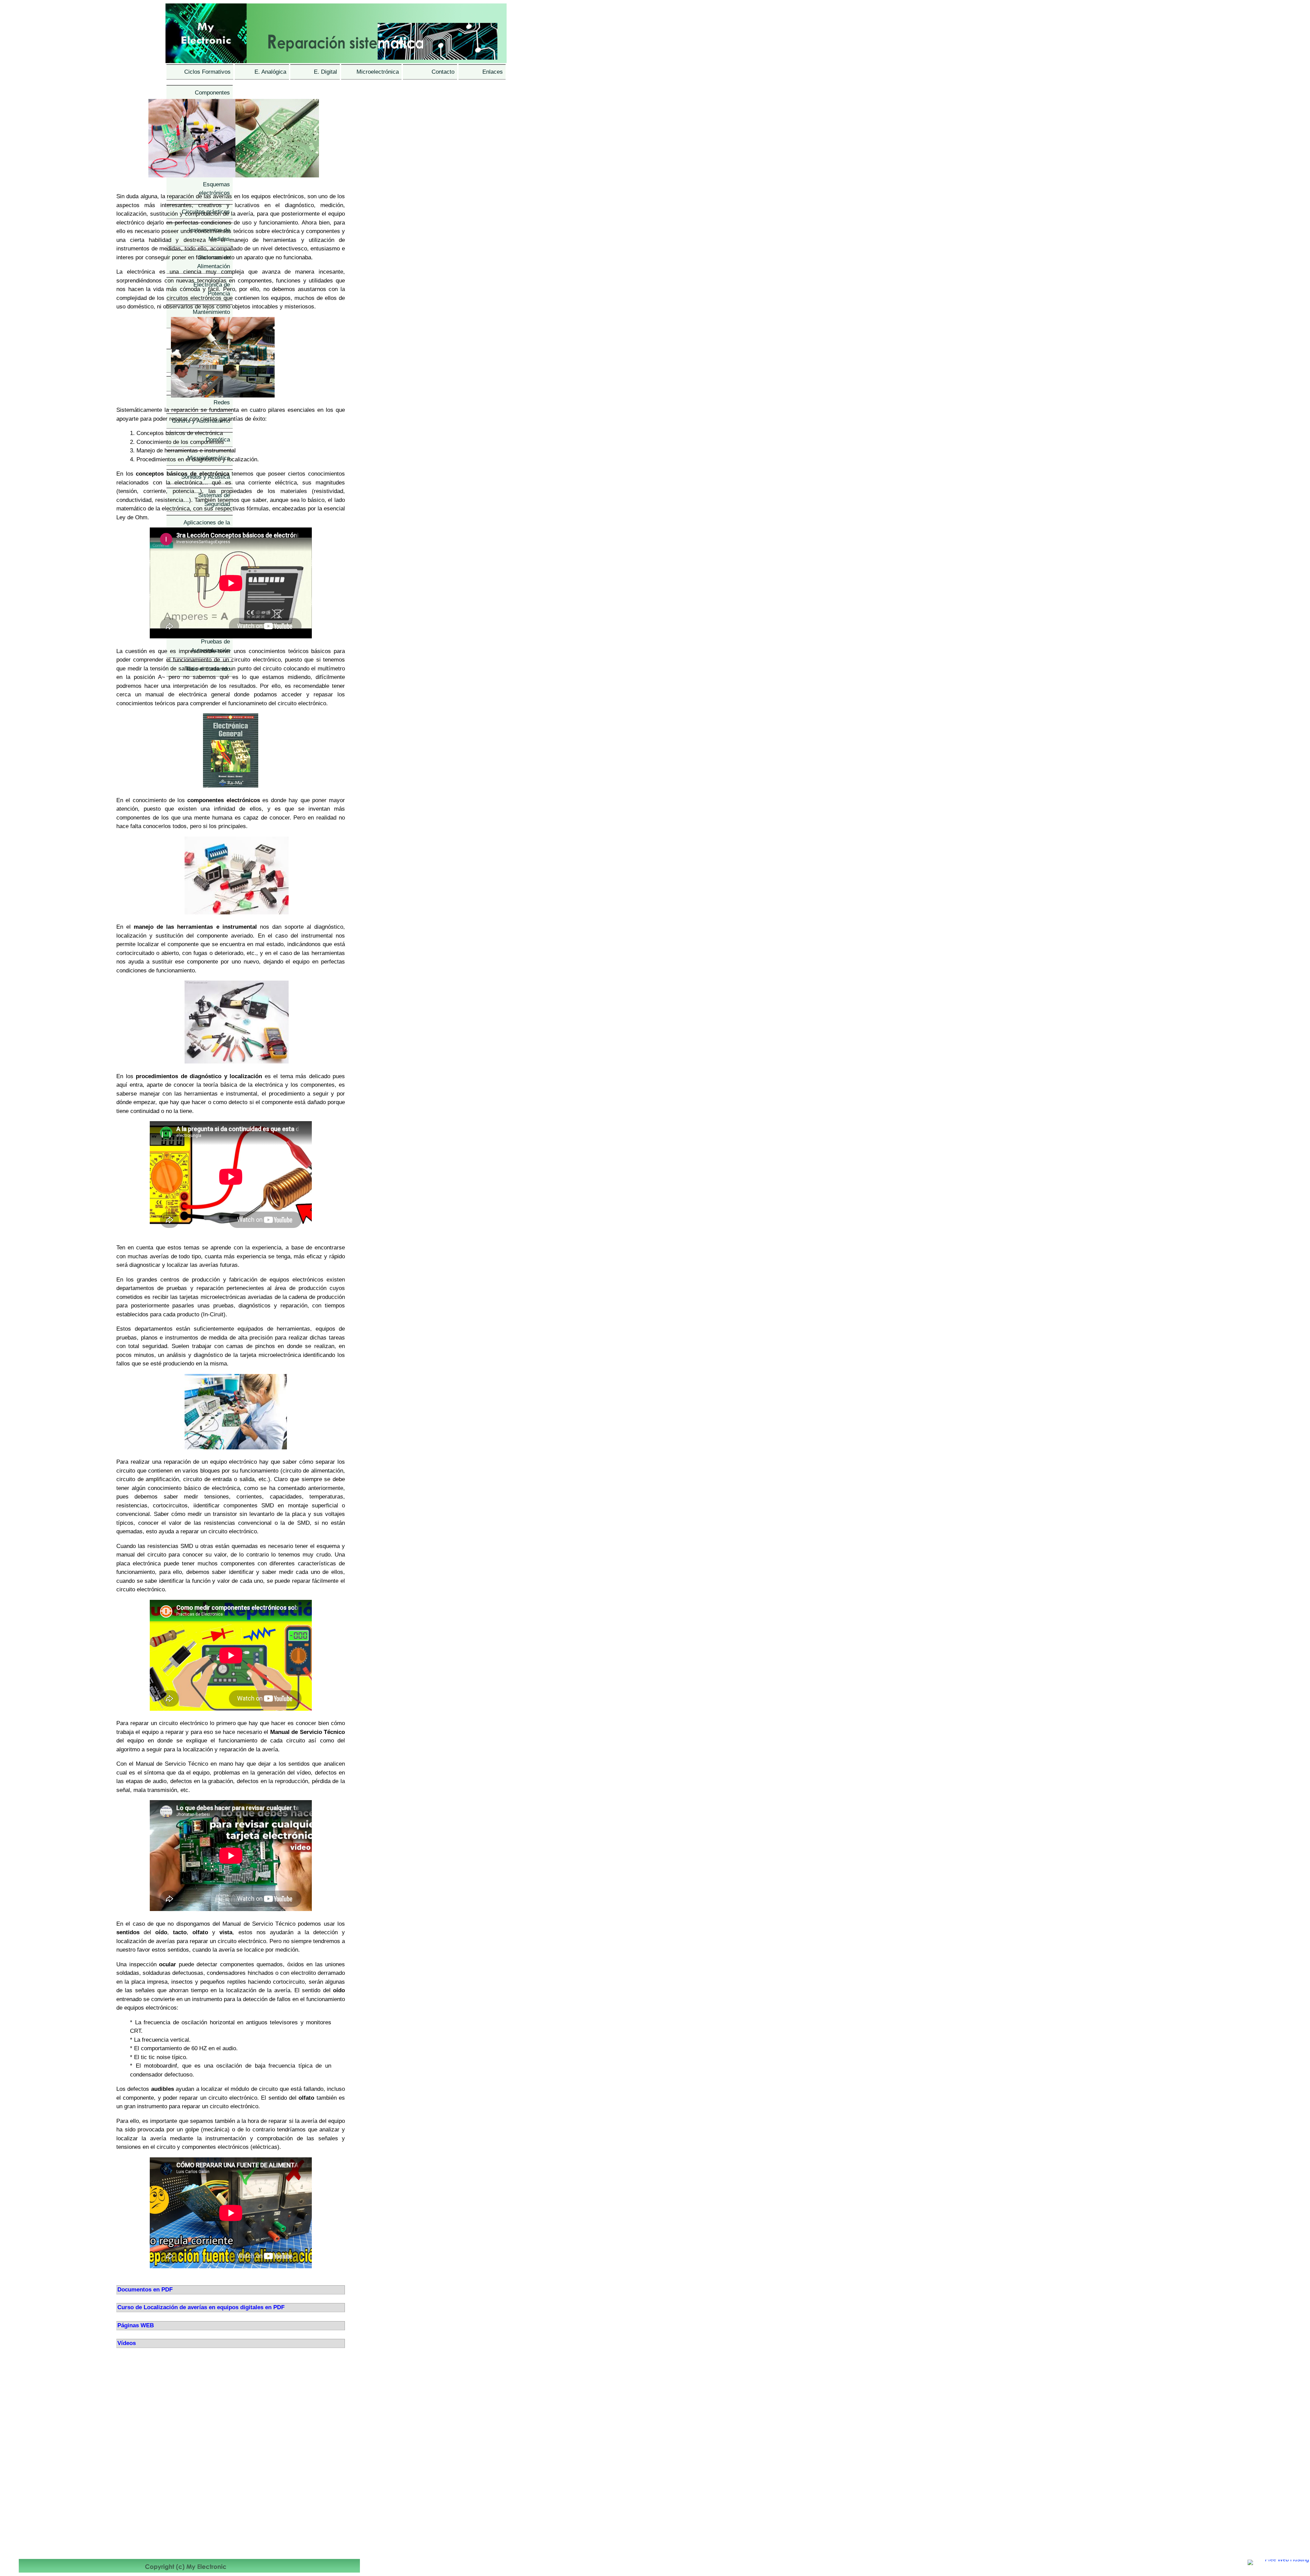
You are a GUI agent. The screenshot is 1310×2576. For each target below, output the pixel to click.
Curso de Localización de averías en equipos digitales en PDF (201, 2307)
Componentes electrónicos (212, 97)
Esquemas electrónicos (214, 189)
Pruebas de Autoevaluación (210, 646)
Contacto (443, 72)
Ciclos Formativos (207, 72)
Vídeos (127, 2343)
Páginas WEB (136, 2325)
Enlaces (493, 72)
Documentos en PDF (145, 2290)
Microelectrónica (378, 72)
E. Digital (325, 72)
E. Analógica (270, 72)
